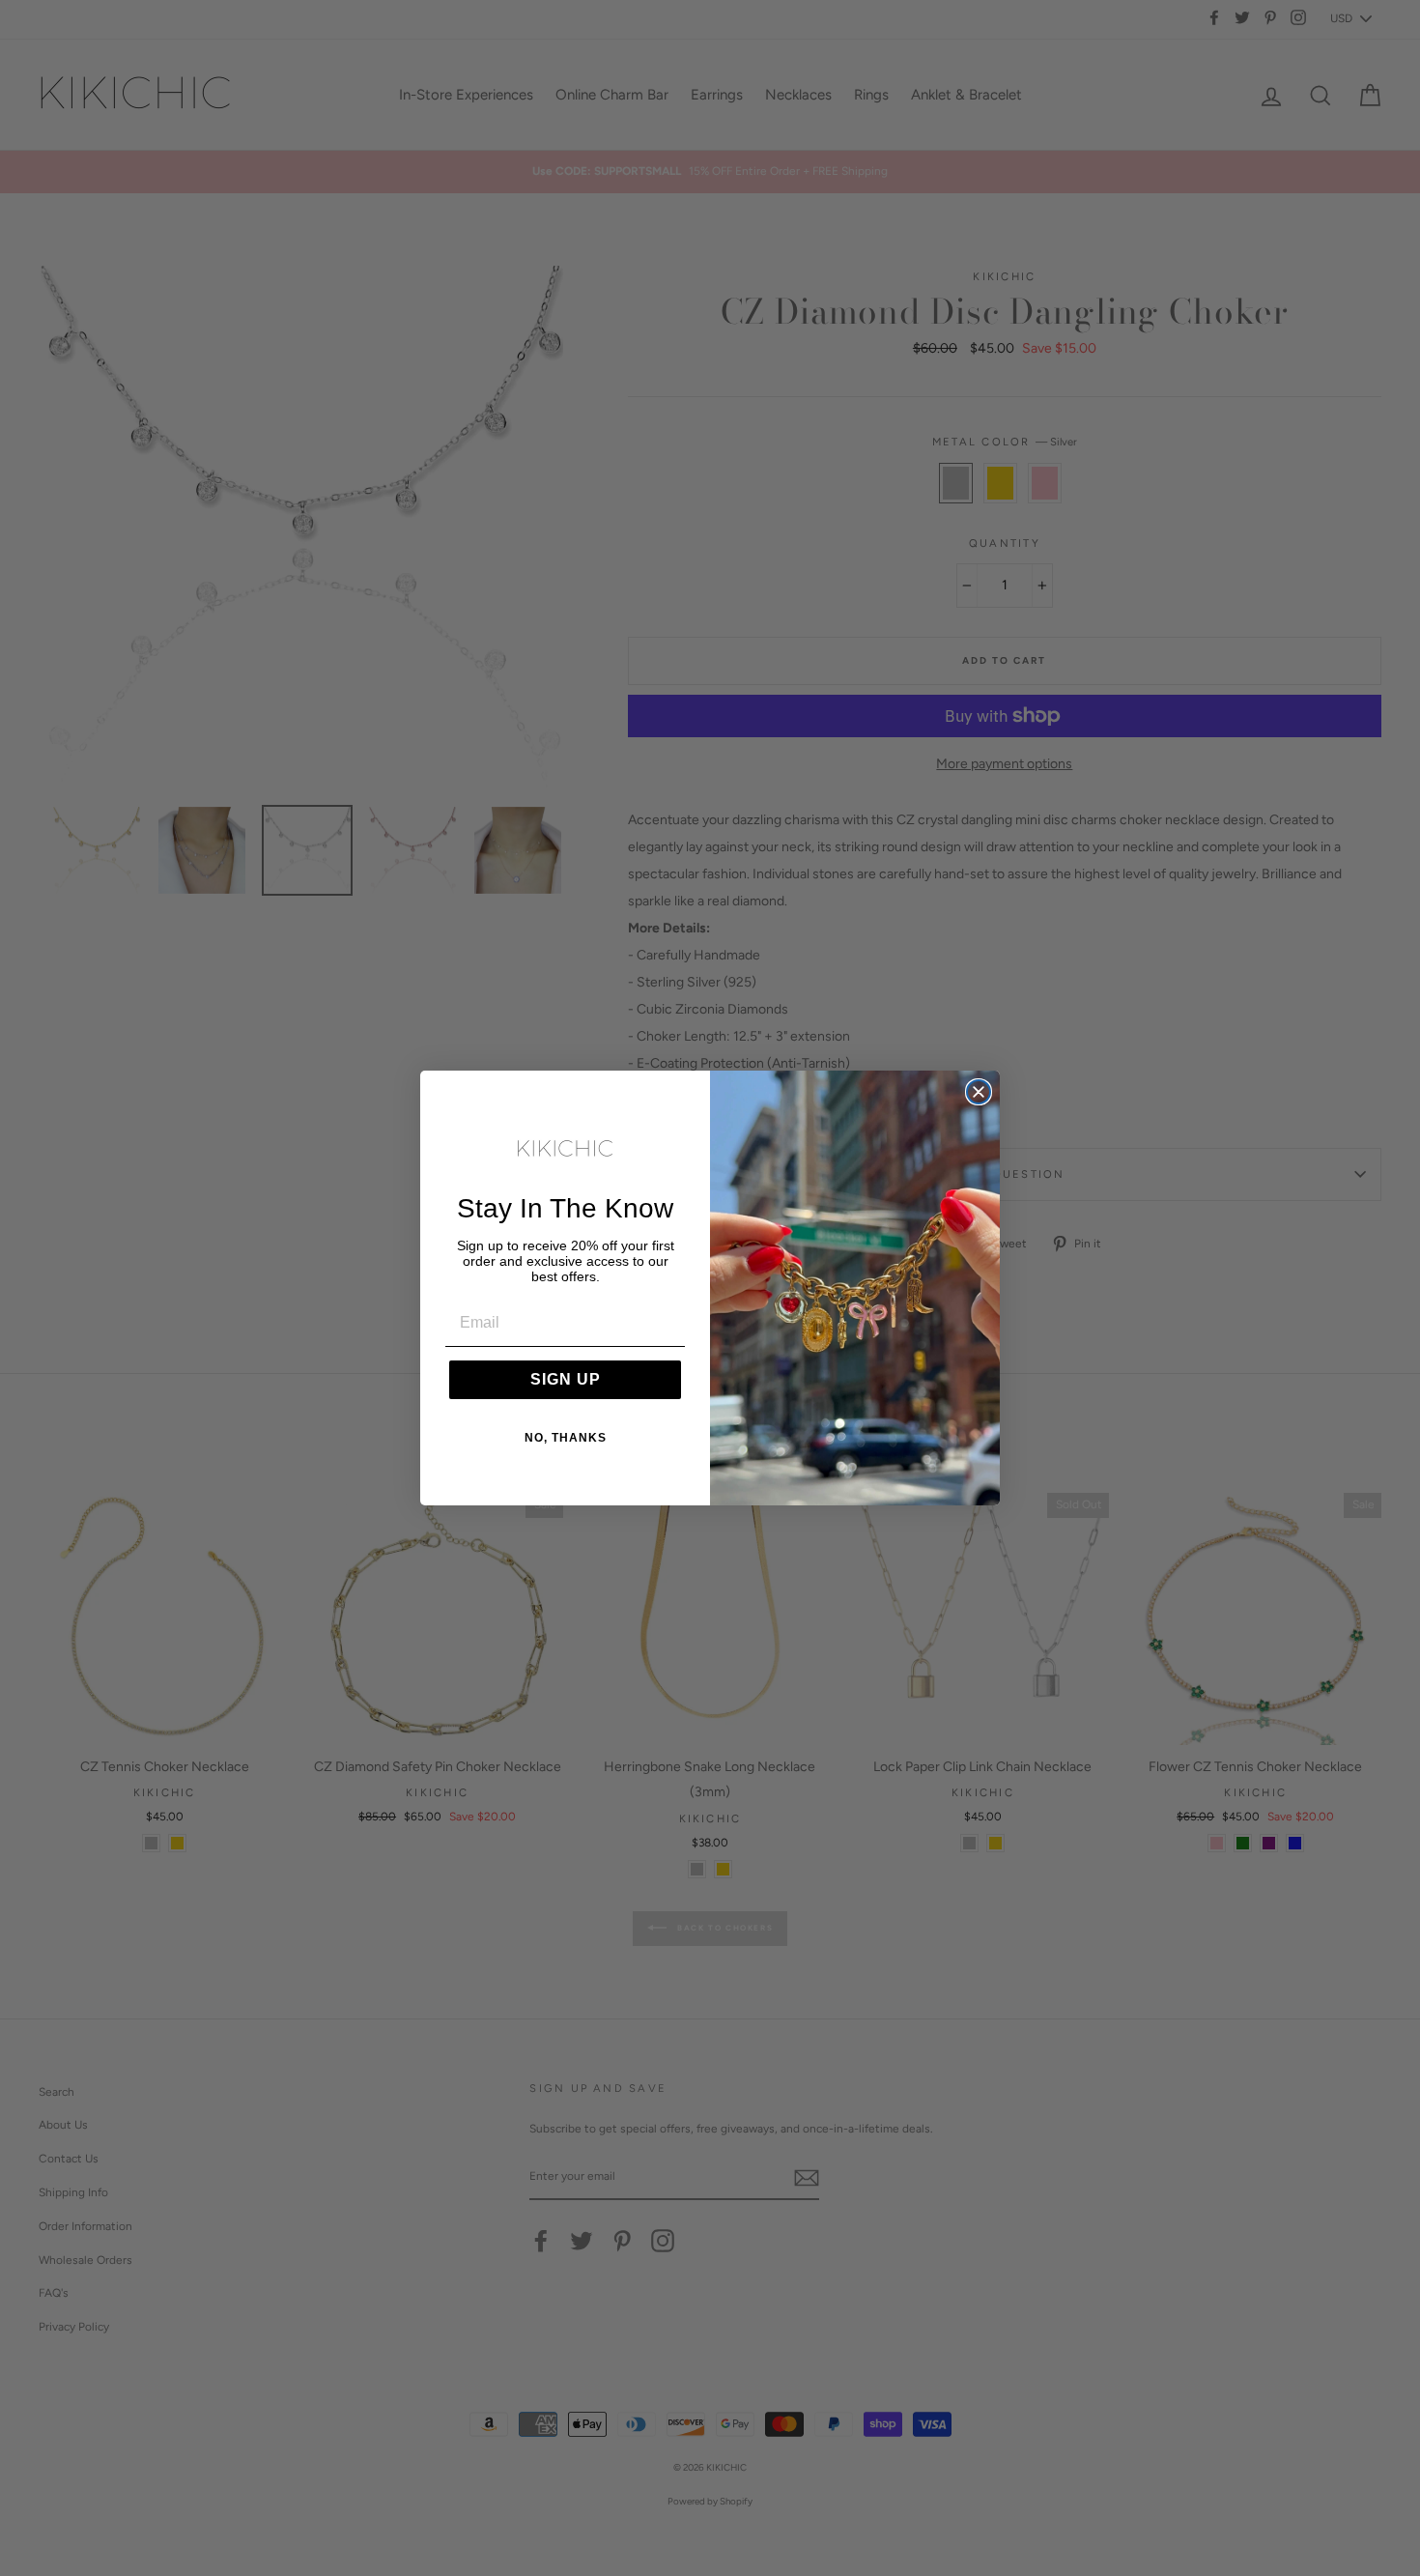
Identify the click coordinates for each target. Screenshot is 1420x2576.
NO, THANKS (566, 1438)
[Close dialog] (979, 1092)
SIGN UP (566, 1379)
